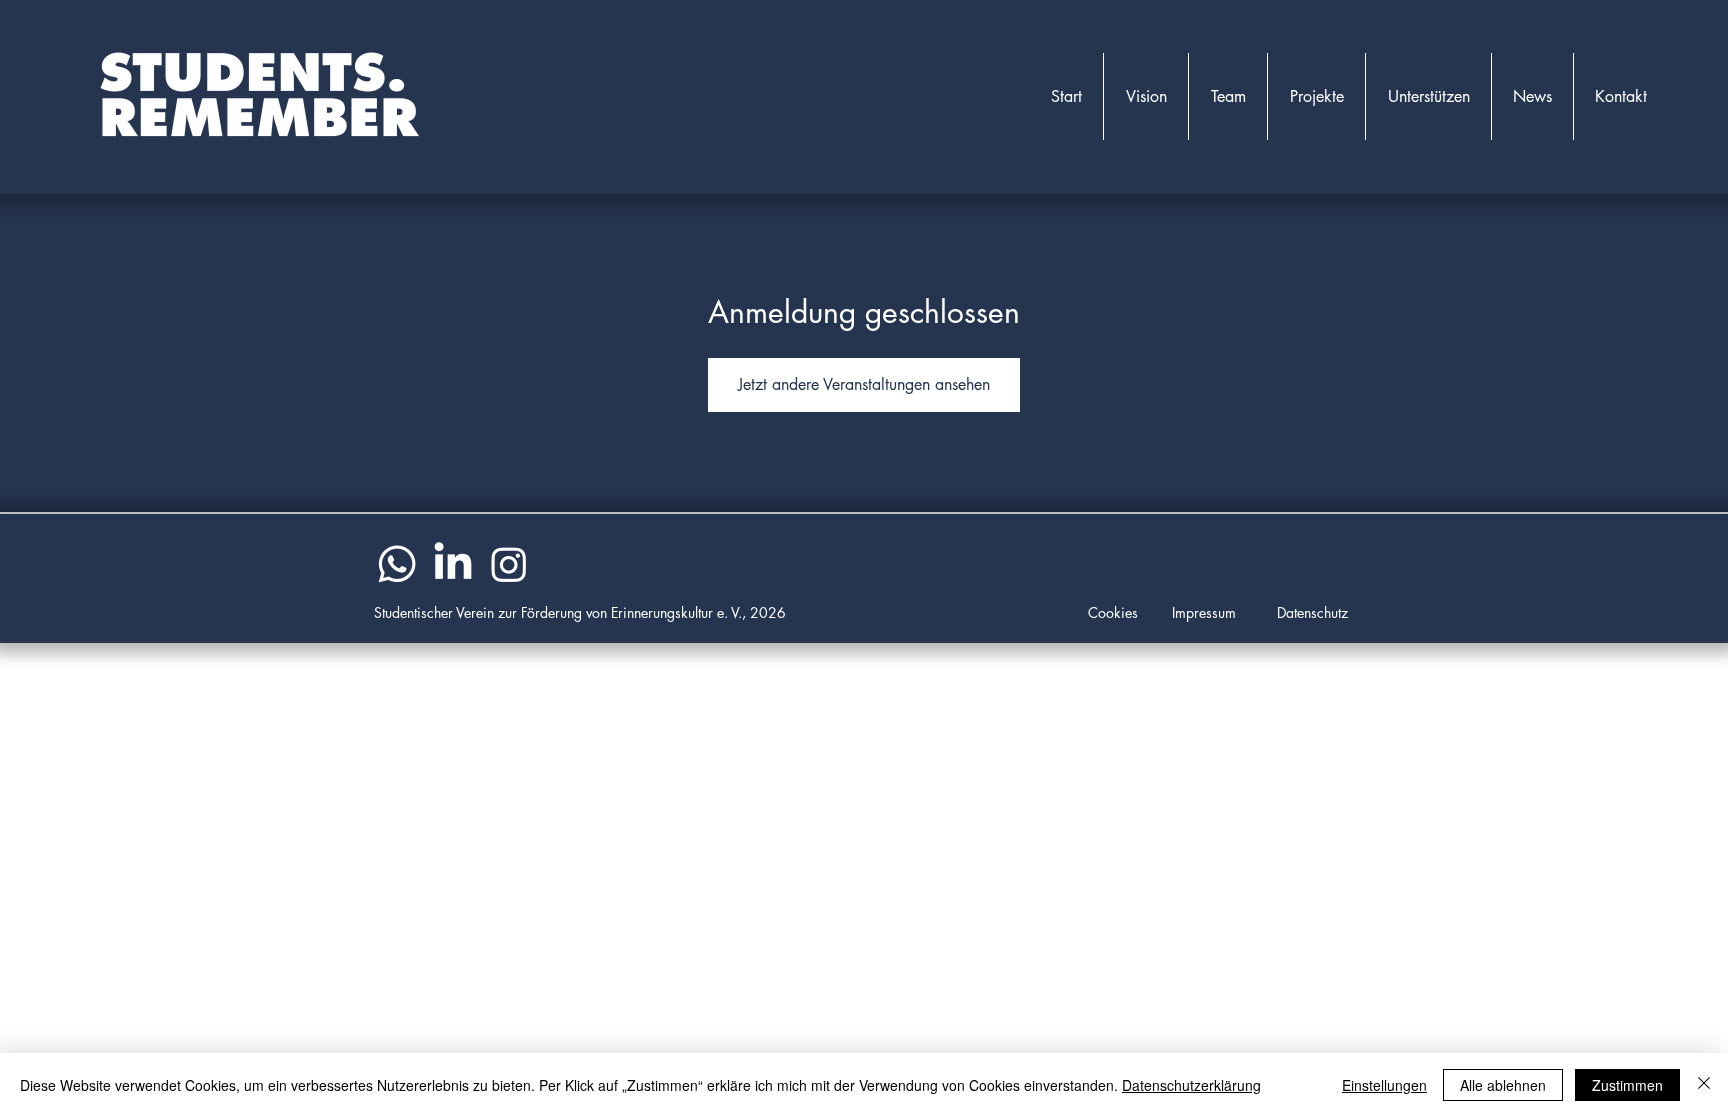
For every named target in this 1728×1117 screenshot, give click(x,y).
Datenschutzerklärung (1191, 1085)
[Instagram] (509, 564)
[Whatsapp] (397, 564)
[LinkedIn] (453, 564)
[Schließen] (1704, 1085)
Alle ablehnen (1503, 1085)
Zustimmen (1627, 1085)
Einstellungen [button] (1384, 1085)
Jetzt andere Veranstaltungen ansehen (864, 384)
